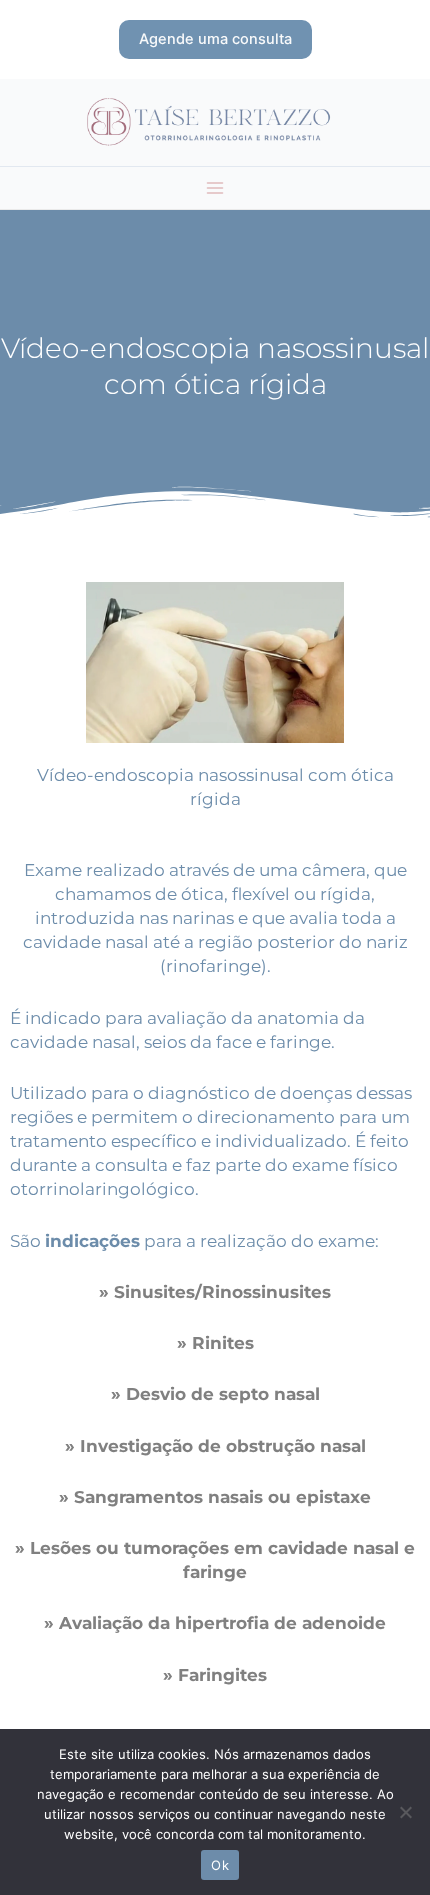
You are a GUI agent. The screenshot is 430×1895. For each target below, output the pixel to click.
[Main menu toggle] (215, 188)
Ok (220, 1865)
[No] (405, 1812)
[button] (215, 39)
